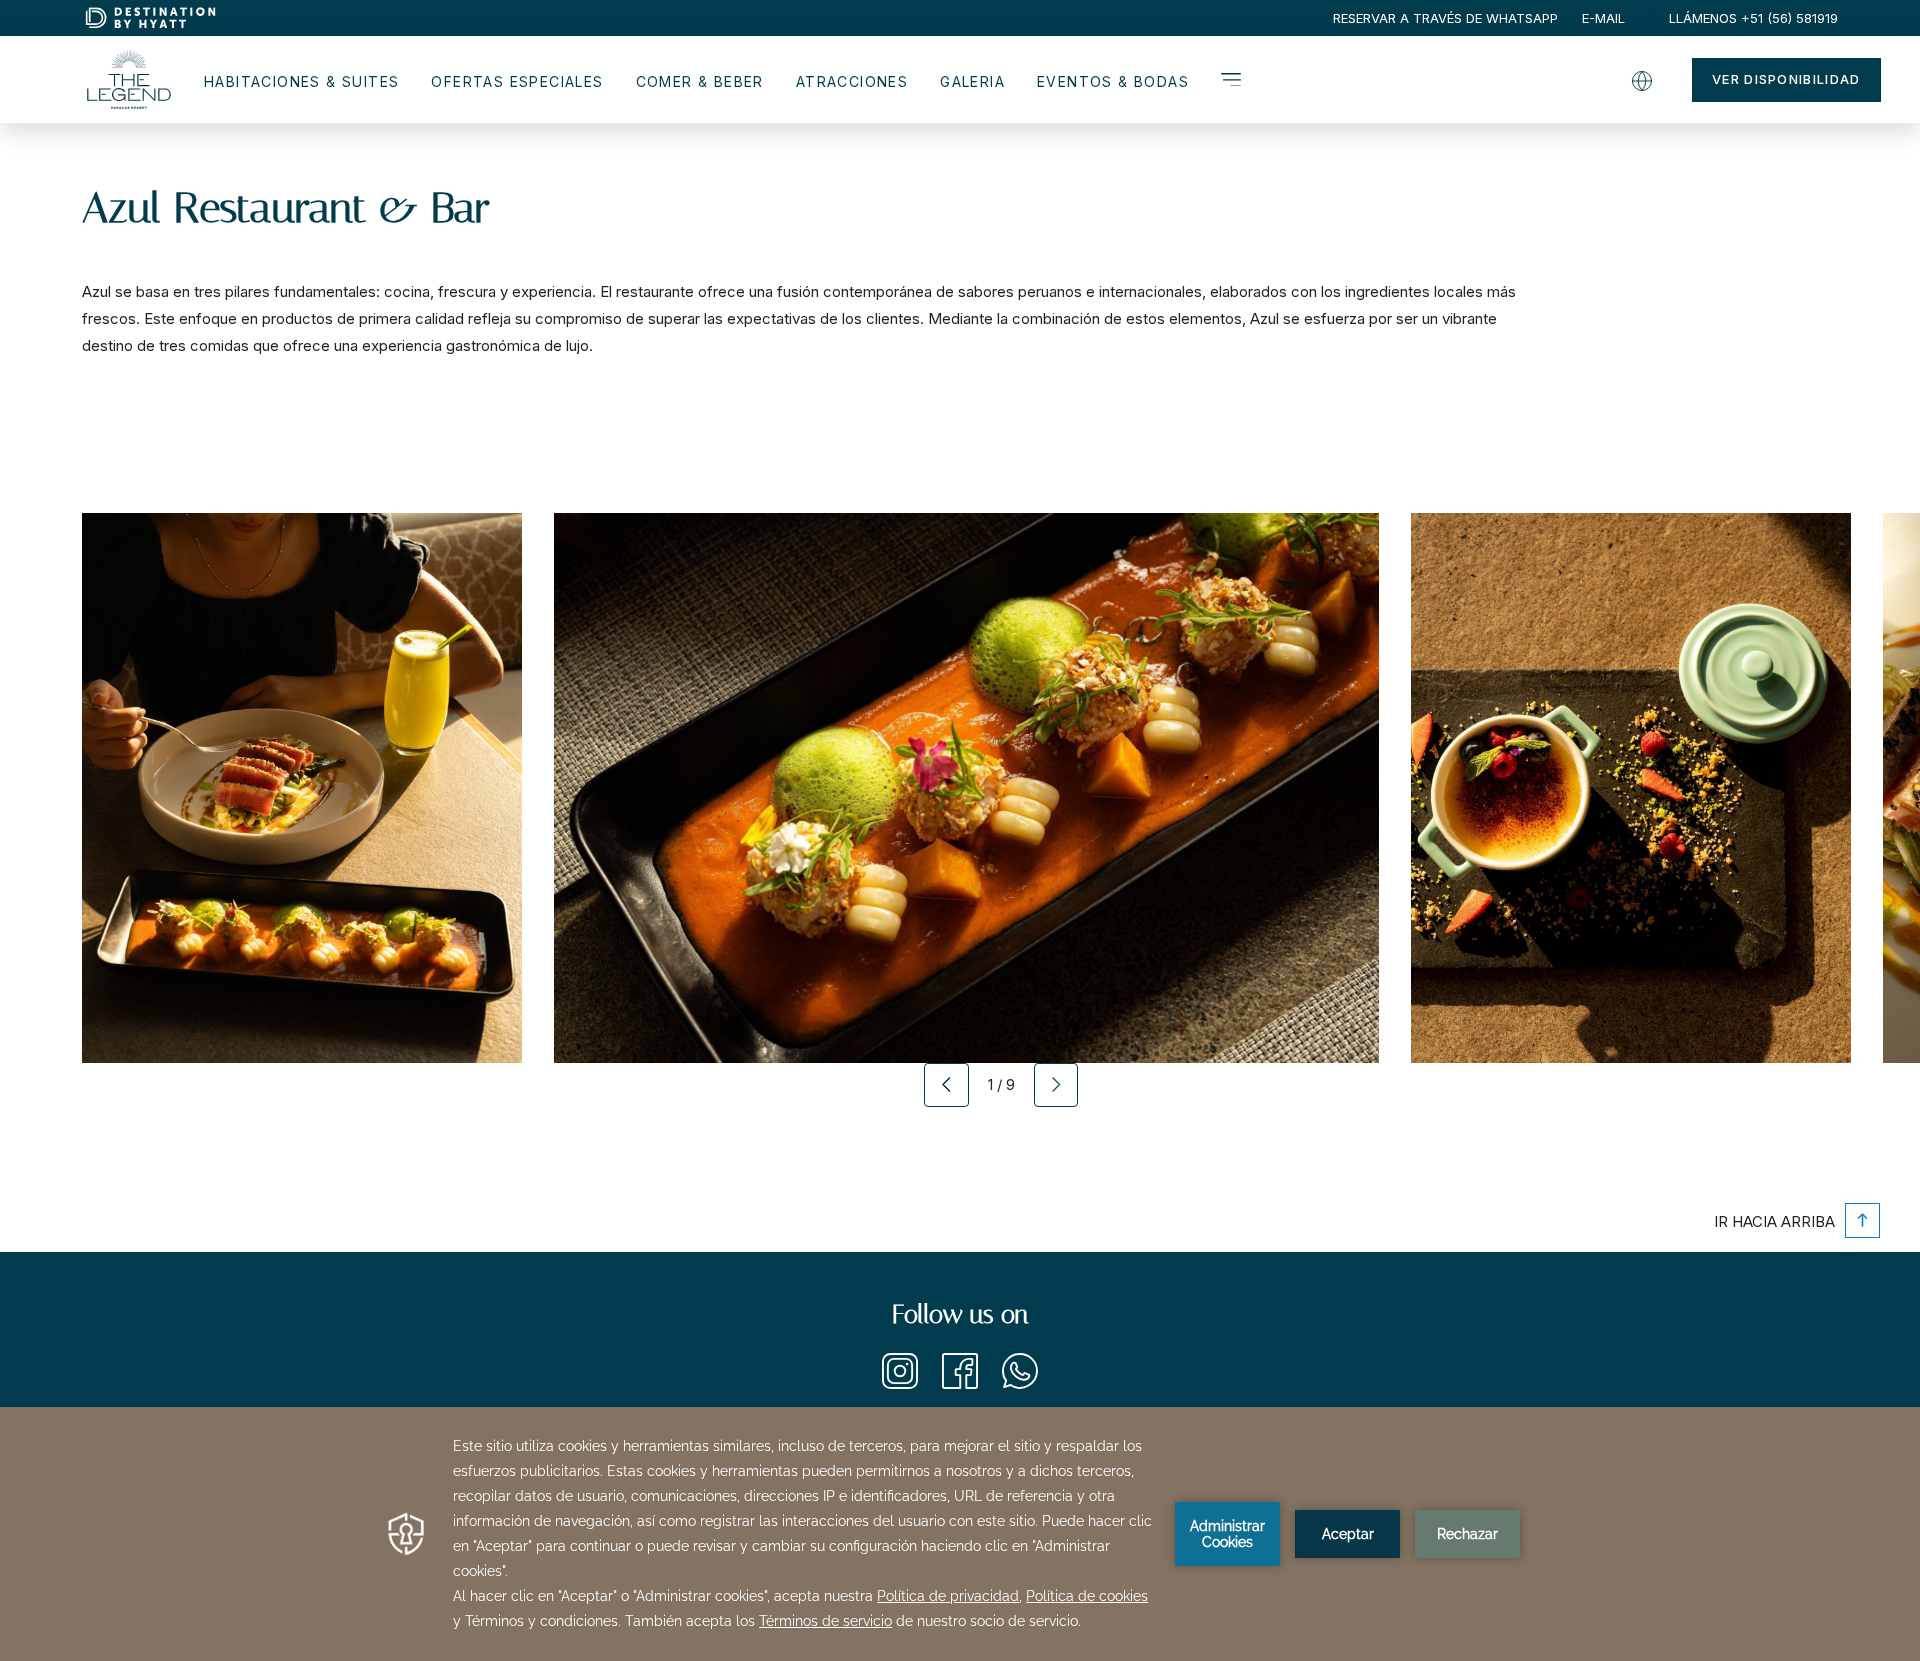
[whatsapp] (1020, 1383)
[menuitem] (1445, 18)
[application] (960, 1534)
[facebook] (960, 1383)
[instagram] (900, 1383)
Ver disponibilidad (1786, 79)
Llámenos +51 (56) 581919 (1753, 18)
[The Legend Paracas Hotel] (127, 83)
